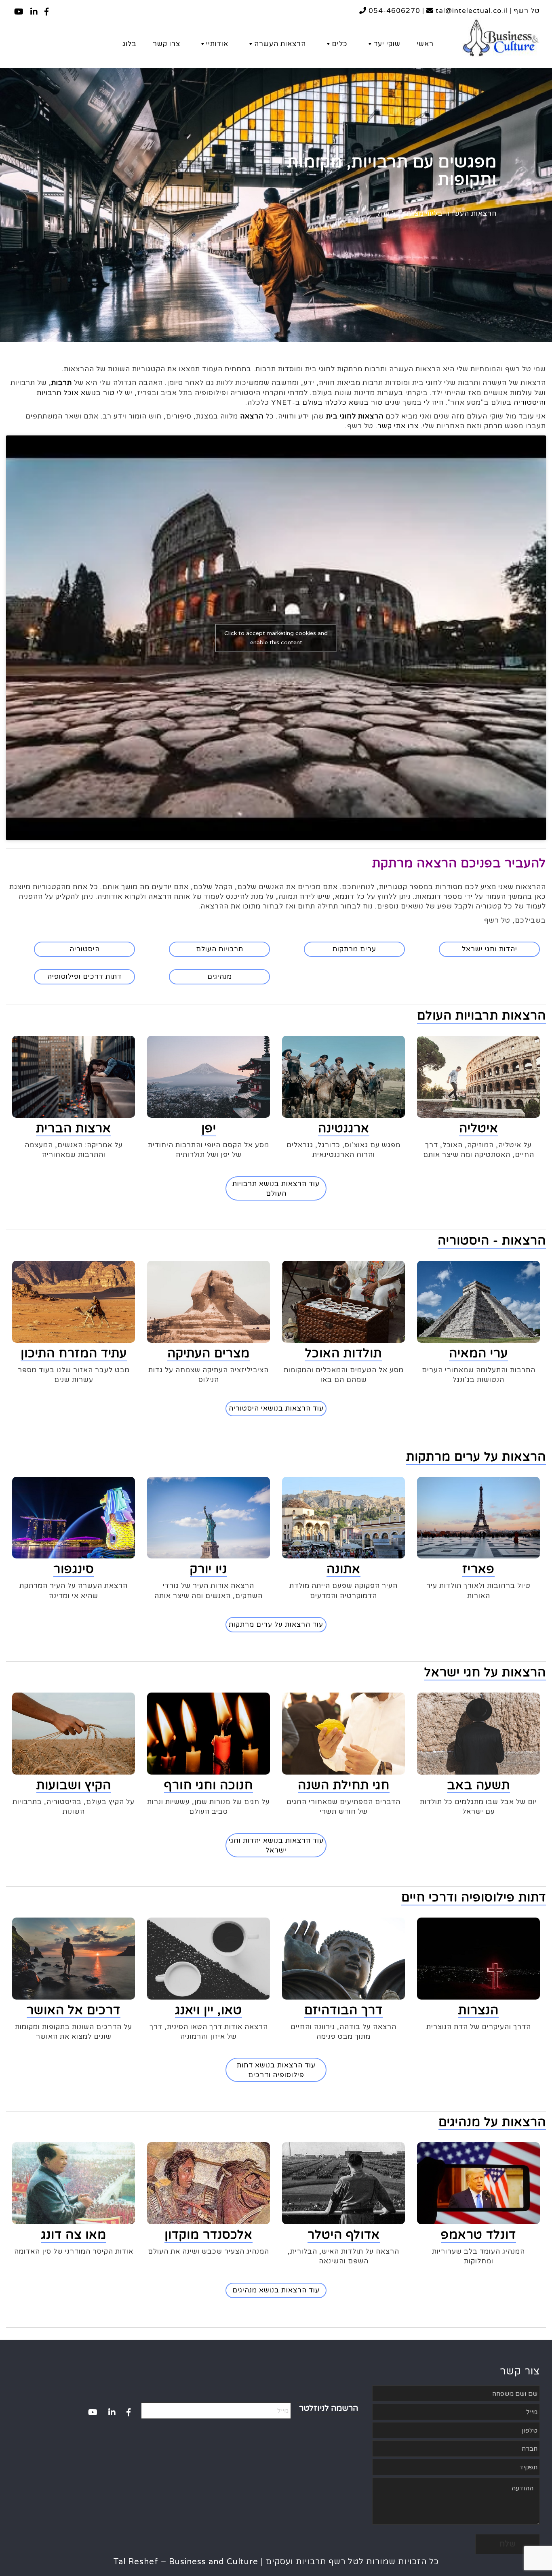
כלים (340, 44)
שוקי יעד (387, 44)
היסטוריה (85, 949)
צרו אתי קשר (398, 426)
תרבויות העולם (220, 949)
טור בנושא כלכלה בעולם (342, 403)
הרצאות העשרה (280, 44)
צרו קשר (166, 44)
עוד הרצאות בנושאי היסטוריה (276, 1408)
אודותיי (217, 44)
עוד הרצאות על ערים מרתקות (276, 1624)
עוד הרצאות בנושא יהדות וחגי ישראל (276, 1845)
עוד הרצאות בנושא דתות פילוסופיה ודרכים (276, 2070)
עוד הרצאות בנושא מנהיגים (276, 2290)
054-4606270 (393, 11)
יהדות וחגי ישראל (490, 949)
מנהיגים (220, 977)
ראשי (425, 44)
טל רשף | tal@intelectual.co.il (487, 11)
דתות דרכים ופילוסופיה (84, 977)
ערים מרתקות (354, 949)
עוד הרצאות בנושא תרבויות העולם (276, 1189)
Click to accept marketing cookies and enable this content (276, 638)
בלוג (130, 44)
